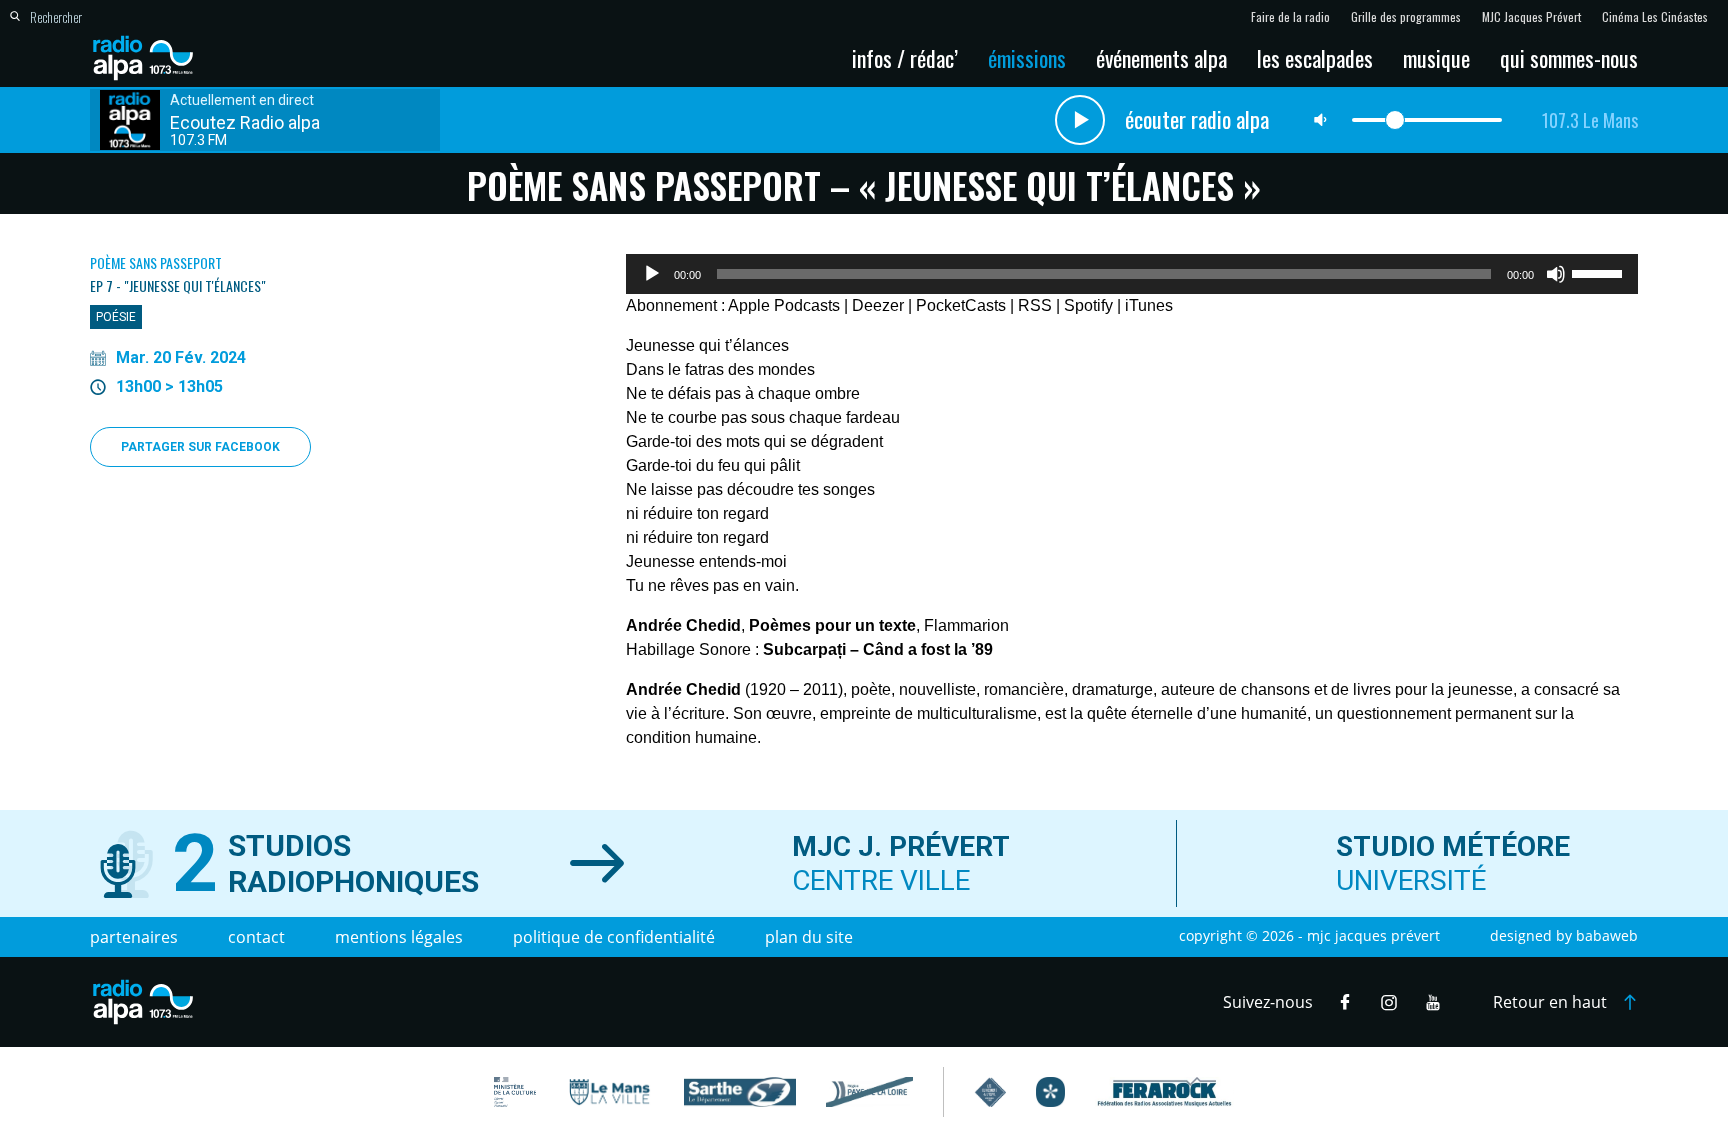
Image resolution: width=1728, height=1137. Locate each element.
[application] (1132, 274)
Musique (1436, 58)
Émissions (1027, 58)
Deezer (878, 305)
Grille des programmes (1406, 17)
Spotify (1088, 305)
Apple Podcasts (784, 305)
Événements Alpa (1161, 58)
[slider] (1600, 272)
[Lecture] (652, 274)
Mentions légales (399, 937)
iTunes (1149, 305)
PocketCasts (961, 305)
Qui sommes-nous (1569, 58)
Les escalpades (1315, 58)
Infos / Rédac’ (905, 58)
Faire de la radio (1290, 17)
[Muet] (1556, 274)
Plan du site (809, 937)
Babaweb (1607, 935)
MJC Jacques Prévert (1531, 17)
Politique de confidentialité (614, 937)
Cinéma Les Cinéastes (1655, 17)
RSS (1035, 305)
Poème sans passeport (156, 262)
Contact (256, 937)
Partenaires (134, 937)
